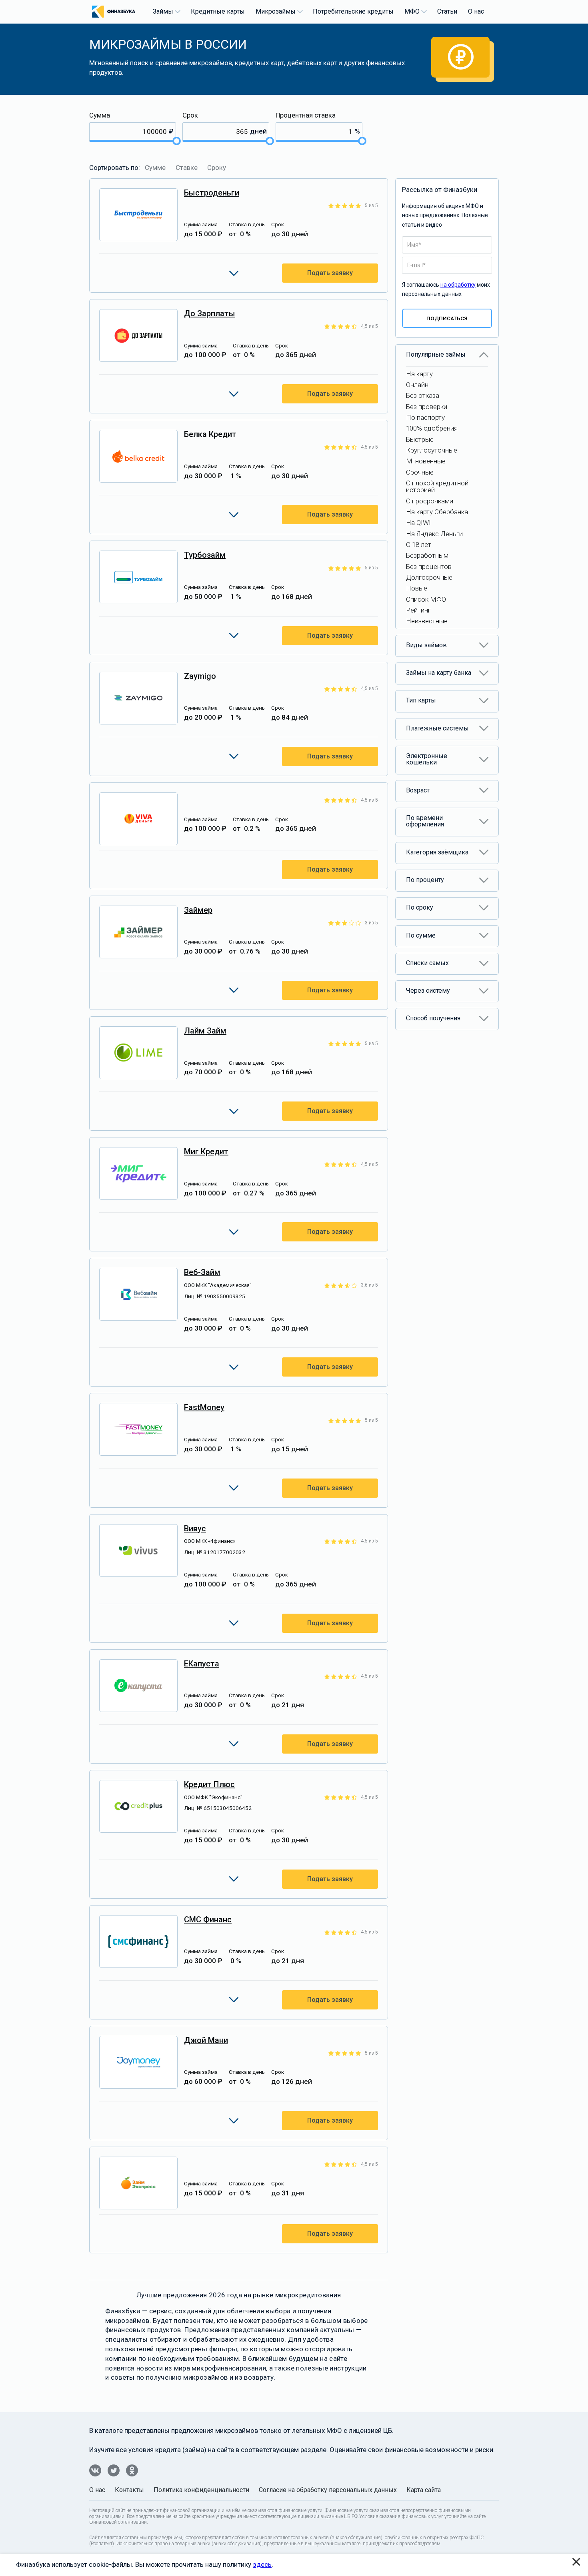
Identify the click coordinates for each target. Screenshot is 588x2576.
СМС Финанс (208, 1920)
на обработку (458, 285)
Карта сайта (424, 2490)
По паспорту (425, 417)
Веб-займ (202, 1272)
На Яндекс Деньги (434, 534)
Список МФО (426, 599)
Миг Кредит (206, 1151)
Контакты (129, 2490)
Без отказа (423, 395)
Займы (163, 11)
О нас (476, 11)
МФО (412, 11)
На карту (419, 374)
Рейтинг (418, 610)
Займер (198, 910)
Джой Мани (206, 2040)
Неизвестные (427, 621)
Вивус (195, 1528)
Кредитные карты (218, 11)
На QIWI (418, 523)
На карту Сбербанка (437, 512)
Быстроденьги (212, 193)
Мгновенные (426, 461)
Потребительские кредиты (353, 11)
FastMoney (204, 1407)
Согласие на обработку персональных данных (328, 2490)
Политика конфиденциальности (201, 2490)
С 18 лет (419, 545)
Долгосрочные (429, 577)
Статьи (447, 11)
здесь (262, 2564)
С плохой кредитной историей (437, 486)
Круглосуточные (432, 450)
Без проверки (427, 407)
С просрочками (430, 501)
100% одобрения (432, 428)
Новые (417, 588)
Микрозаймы (276, 11)
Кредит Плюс (209, 1784)
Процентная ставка (306, 115)
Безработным (427, 555)
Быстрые (420, 439)
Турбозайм (205, 555)
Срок (190, 115)
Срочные (420, 472)
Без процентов (429, 567)
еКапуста (202, 1664)
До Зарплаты (210, 313)
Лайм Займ (205, 1031)
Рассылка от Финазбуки (440, 190)
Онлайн (417, 385)
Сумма (100, 115)
